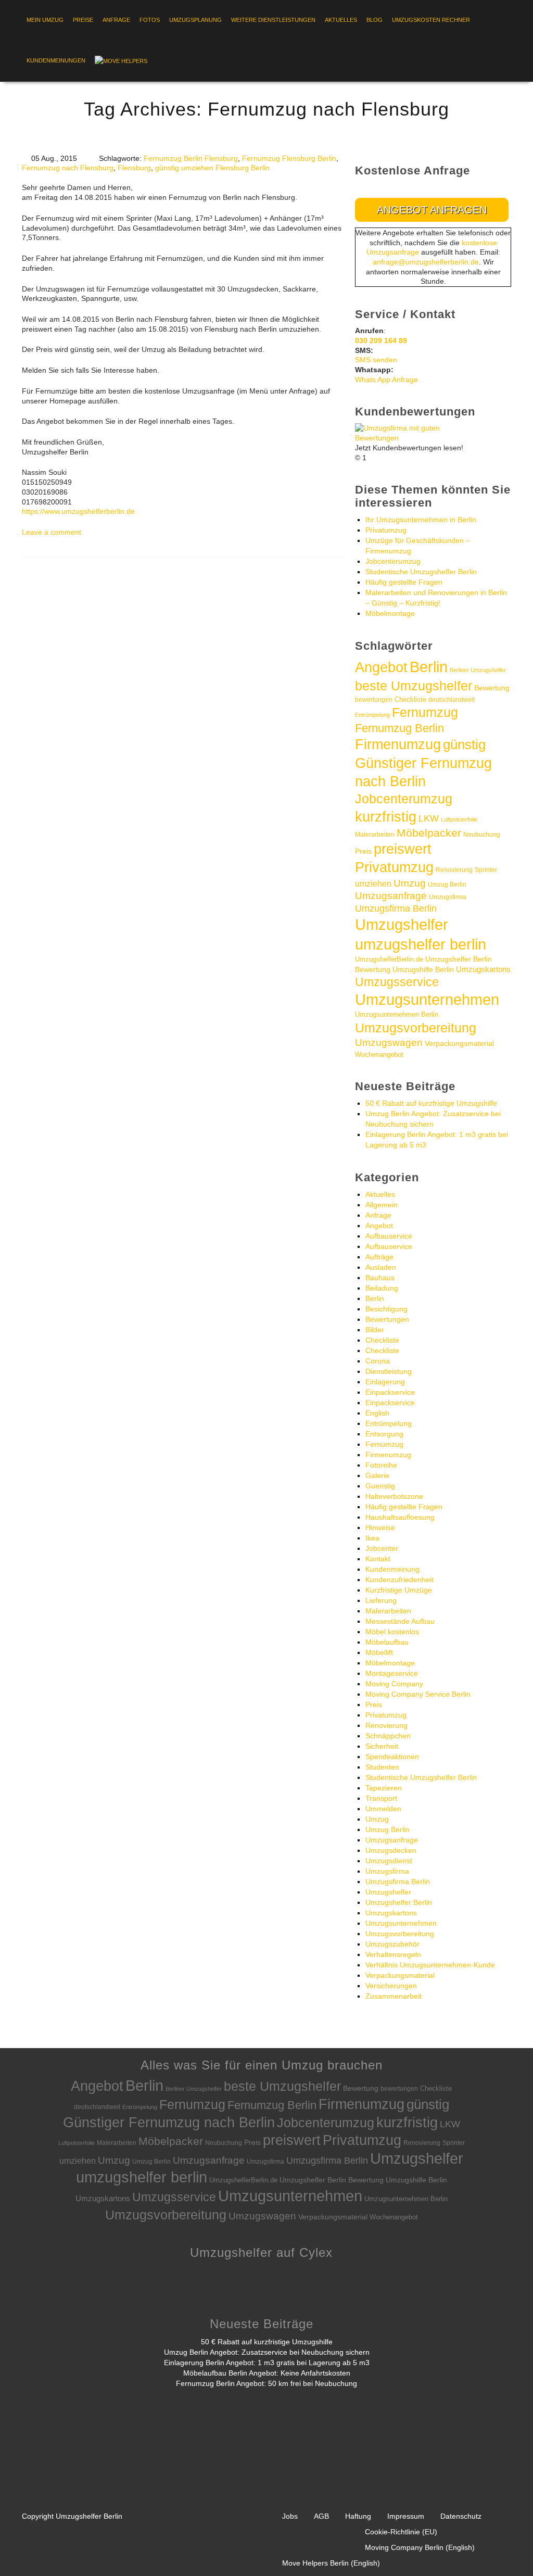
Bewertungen (387, 1319)
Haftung (358, 2516)
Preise (83, 20)
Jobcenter (382, 1548)
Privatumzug (386, 530)
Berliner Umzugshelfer (478, 670)
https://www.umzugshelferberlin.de (78, 511)
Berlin (429, 667)
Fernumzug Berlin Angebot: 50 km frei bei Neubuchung (266, 2383)
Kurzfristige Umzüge (399, 1590)
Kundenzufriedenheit (399, 1580)
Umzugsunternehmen (427, 1000)
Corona (378, 1361)
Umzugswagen (389, 1043)
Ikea (372, 1538)
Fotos (150, 20)
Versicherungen (391, 1986)
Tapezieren (384, 1788)
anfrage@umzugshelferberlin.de (426, 262)
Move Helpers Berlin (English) (331, 2563)
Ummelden (383, 1809)
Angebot (381, 667)
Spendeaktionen (392, 1757)
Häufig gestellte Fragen (404, 582)
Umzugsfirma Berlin (396, 908)
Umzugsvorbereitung (416, 1028)
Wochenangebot (379, 1055)
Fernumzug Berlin (399, 728)
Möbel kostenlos (392, 1632)
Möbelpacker (429, 833)
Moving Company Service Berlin (418, 1694)
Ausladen (381, 1267)
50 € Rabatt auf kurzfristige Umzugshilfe (431, 1103)
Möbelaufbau (387, 1642)
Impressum (406, 2516)
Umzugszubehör (392, 1944)
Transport (381, 1798)
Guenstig (380, 1486)
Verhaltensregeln (393, 1954)
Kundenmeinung (392, 1569)
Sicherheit (382, 1746)
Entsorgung (384, 1434)
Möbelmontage (390, 613)
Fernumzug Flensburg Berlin (289, 158)
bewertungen (374, 700)
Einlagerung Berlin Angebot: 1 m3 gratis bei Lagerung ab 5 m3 (267, 2363)
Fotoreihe (381, 1465)
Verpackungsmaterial (459, 1043)
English (377, 1413)
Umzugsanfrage (391, 896)
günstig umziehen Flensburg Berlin (212, 168)
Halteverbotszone (394, 1496)
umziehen (373, 884)
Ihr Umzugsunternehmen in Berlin (421, 520)
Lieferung (381, 1600)
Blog (375, 20)
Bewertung (492, 688)
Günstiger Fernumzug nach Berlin (169, 2122)
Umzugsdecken (391, 1850)
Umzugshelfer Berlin (399, 1902)
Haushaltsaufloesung (400, 1517)
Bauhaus (380, 1278)
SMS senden (376, 360)
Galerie (377, 1475)
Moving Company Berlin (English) (420, 2547)
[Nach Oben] (505, 2552)
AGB (321, 2516)
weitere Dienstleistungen (273, 20)
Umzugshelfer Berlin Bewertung (332, 2180)
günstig (464, 744)
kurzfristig (386, 817)
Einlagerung (385, 1382)
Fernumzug (425, 712)
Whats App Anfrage (386, 380)
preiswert (403, 849)
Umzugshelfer (402, 924)
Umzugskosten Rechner (431, 20)
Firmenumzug (398, 744)
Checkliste (410, 699)
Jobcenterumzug (393, 561)
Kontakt (378, 1559)
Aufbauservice (389, 1236)
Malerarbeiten (375, 835)
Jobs (290, 2516)
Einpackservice (390, 1392)
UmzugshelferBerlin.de (389, 959)
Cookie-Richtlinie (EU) (401, 2532)
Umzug (410, 883)
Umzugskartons (483, 969)
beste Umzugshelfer (414, 686)
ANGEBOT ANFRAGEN (432, 210)
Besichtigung (386, 1309)
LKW (429, 818)
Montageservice (392, 1673)
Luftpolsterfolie (459, 819)
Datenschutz (461, 2516)
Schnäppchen (388, 1736)
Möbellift (379, 1652)
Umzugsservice (397, 982)
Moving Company (394, 1684)
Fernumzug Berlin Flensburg (191, 158)
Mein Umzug (45, 20)
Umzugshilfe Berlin (423, 970)
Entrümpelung (372, 715)
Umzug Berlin (447, 885)
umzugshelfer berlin (421, 944)
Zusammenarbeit (394, 1996)
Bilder (375, 1330)
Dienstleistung (389, 1371)
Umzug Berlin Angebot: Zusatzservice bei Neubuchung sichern (267, 2352)
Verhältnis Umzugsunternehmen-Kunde (430, 1965)
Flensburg (134, 168)
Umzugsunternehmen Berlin (397, 1014)
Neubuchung (482, 835)
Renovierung (454, 870)
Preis (363, 851)
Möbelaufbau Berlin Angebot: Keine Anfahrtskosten (267, 2373)
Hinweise (380, 1527)
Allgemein (382, 1205)
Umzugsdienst (389, 1861)
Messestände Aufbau (400, 1621)
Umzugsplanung (195, 20)
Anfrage (116, 20)
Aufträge (379, 1257)
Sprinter (486, 870)
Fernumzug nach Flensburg (68, 168)
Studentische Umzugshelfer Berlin (421, 572)
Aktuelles (341, 20)
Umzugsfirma (448, 897)
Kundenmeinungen (56, 60)
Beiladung (382, 1288)
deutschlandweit (452, 699)
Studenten (382, 1767)
